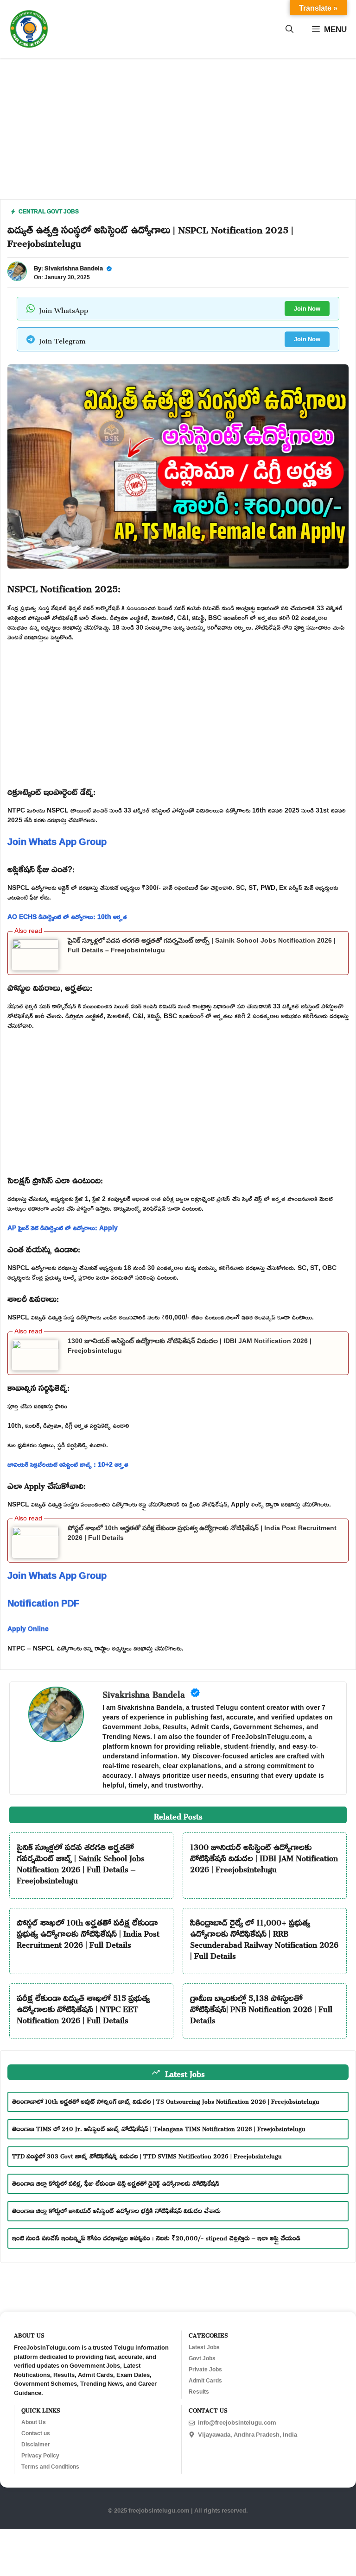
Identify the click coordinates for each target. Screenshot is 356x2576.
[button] (289, 29)
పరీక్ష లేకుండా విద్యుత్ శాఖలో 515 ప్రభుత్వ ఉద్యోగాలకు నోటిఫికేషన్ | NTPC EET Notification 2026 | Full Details (83, 2007)
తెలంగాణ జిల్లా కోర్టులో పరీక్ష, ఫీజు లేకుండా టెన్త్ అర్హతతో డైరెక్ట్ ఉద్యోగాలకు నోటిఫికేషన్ (116, 2182)
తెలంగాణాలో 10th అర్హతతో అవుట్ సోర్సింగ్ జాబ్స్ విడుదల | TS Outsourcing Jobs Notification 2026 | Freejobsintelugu (166, 2100)
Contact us (36, 2433)
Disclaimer (36, 2445)
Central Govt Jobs (49, 211)
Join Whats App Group (57, 841)
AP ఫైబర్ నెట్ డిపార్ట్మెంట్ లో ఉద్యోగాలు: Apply (63, 1228)
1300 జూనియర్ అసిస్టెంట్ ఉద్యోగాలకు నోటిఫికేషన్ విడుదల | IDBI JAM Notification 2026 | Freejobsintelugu (264, 1857)
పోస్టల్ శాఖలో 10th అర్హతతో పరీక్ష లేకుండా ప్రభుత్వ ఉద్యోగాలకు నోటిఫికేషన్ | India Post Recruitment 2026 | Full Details (88, 1932)
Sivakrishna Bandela (74, 268)
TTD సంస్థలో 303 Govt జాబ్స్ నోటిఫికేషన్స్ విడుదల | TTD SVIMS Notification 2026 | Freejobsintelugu (147, 2155)
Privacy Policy (40, 2456)
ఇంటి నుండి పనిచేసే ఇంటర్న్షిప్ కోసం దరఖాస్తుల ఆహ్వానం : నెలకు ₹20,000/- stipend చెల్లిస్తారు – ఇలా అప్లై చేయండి (156, 2237)
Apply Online (28, 1629)
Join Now (307, 308)
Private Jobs (205, 2370)
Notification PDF (43, 1603)
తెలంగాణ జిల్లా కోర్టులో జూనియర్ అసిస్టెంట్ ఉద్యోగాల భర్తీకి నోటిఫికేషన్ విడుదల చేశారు (116, 2210)
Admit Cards (205, 2381)
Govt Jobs (202, 2358)
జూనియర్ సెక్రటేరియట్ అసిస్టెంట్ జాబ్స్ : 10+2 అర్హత (68, 1464)
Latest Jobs (204, 2347)
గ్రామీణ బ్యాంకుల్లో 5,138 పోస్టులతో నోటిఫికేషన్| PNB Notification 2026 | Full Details (261, 2007)
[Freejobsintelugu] (29, 29)
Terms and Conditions (50, 2467)
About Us (34, 2422)
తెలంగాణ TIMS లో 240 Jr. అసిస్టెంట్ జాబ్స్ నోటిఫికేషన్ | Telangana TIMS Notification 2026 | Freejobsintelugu (159, 2128)
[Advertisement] (178, 134)
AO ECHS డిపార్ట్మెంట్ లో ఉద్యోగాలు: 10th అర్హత (67, 916)
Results (199, 2392)
